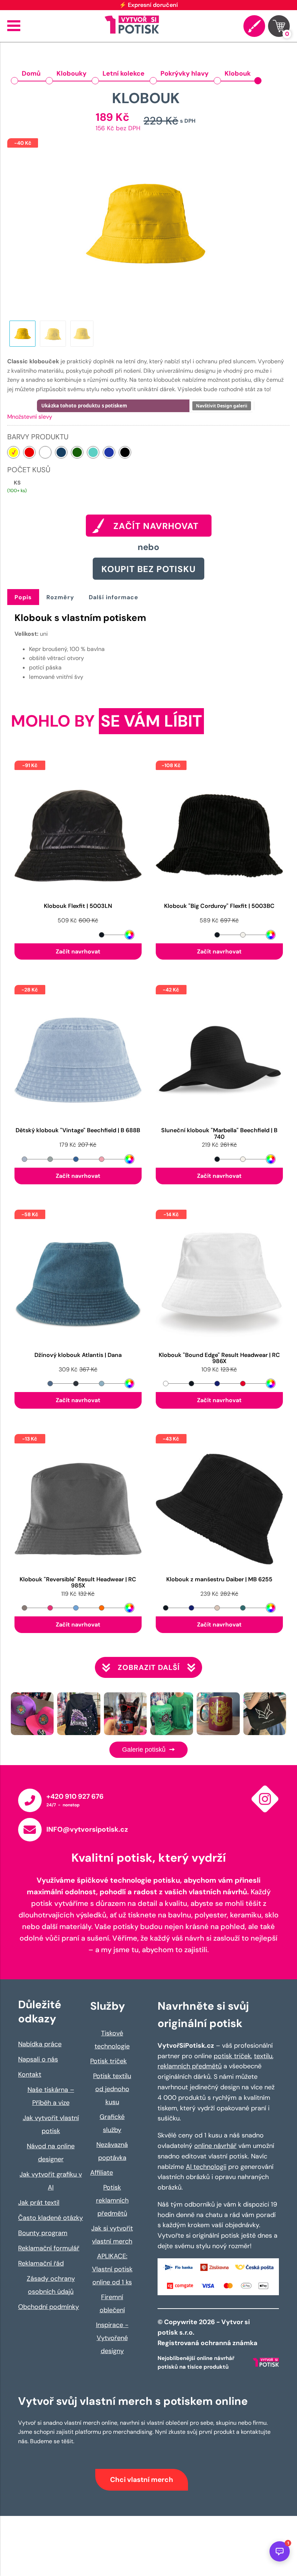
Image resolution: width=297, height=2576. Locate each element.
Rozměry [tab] (60, 597)
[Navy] (61, 452)
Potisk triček (108, 2061)
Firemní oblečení (112, 2304)
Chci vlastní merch (142, 2480)
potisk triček (232, 2056)
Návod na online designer (51, 2153)
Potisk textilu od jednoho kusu (112, 2089)
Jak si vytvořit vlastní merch (112, 2235)
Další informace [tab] (114, 597)
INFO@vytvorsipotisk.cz (87, 1829)
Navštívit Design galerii (222, 406)
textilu (263, 2056)
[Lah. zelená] (77, 452)
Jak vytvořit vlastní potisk (51, 2124)
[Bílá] (45, 452)
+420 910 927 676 (75, 1796)
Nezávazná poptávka (112, 2151)
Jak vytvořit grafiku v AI (51, 2181)
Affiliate (102, 2173)
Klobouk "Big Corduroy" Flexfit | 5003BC (219, 906)
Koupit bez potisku (148, 569)
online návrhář (215, 2146)
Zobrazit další (149, 1667)
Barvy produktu (38, 437)
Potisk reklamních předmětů (112, 2200)
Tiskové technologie (112, 2040)
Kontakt (30, 2074)
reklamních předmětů (190, 2066)
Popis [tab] (23, 597)
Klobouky (72, 73)
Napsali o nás (38, 2059)
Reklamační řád (41, 2263)
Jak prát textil (39, 2203)
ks (17, 483)
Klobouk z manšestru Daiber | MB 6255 (219, 1580)
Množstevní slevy (30, 417)
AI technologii (206, 2167)
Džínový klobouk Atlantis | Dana (78, 1355)
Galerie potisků (145, 1750)
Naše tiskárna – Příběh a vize (51, 2096)
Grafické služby (112, 2123)
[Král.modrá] (109, 452)
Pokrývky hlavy (185, 73)
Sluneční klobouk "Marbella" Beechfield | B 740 (219, 1134)
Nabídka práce (40, 2044)
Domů (31, 73)
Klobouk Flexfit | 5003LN (78, 906)
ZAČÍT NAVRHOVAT (156, 526)
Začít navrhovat (78, 951)
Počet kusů (29, 470)
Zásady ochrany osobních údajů (51, 2285)
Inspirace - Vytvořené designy (112, 2338)
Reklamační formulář (49, 2248)
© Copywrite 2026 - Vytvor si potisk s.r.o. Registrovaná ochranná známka (208, 2332)
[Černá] (125, 452)
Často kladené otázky (51, 2218)
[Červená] (29, 452)
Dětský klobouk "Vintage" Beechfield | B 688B (78, 1131)
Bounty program (43, 2233)
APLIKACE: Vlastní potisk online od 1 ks (112, 2269)
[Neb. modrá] (93, 452)
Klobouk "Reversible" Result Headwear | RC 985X (78, 1583)
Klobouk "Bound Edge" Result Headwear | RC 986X (219, 1358)
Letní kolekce (124, 73)
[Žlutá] (13, 452)
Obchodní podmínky (49, 2307)
